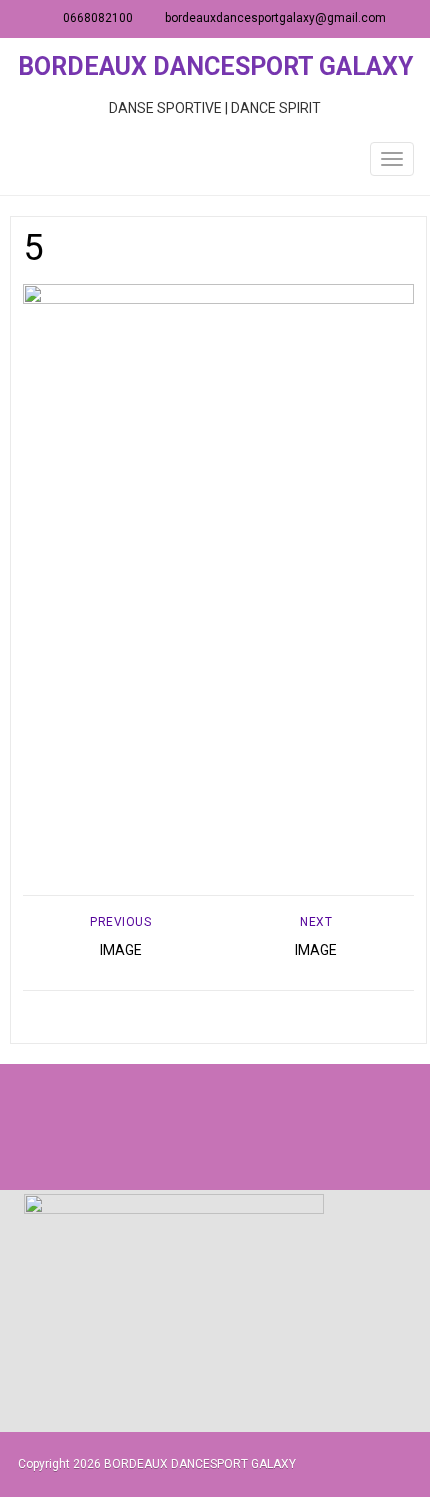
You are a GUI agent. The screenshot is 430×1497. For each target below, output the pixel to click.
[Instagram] (215, 1126)
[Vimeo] (259, 1126)
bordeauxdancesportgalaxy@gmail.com (275, 18)
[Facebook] (171, 1126)
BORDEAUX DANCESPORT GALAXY (215, 66)
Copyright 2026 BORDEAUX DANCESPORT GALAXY (157, 1464)
